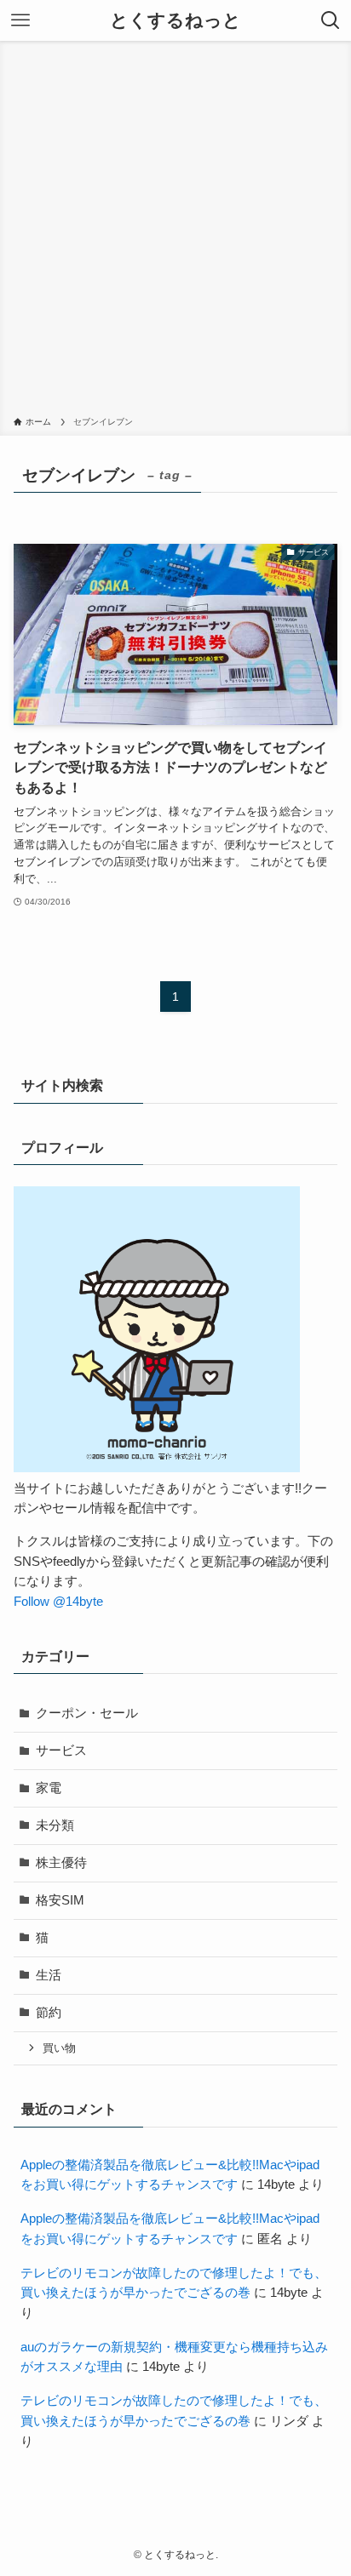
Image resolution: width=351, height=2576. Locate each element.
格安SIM (60, 1900)
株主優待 (61, 1863)
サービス (61, 1751)
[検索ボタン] (331, 20)
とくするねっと (175, 21)
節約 (49, 2013)
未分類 (55, 1825)
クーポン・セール (87, 1713)
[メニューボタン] (20, 20)
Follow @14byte (58, 1602)
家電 (49, 1788)
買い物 (59, 2048)
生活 (49, 1975)
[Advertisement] (175, 231)
